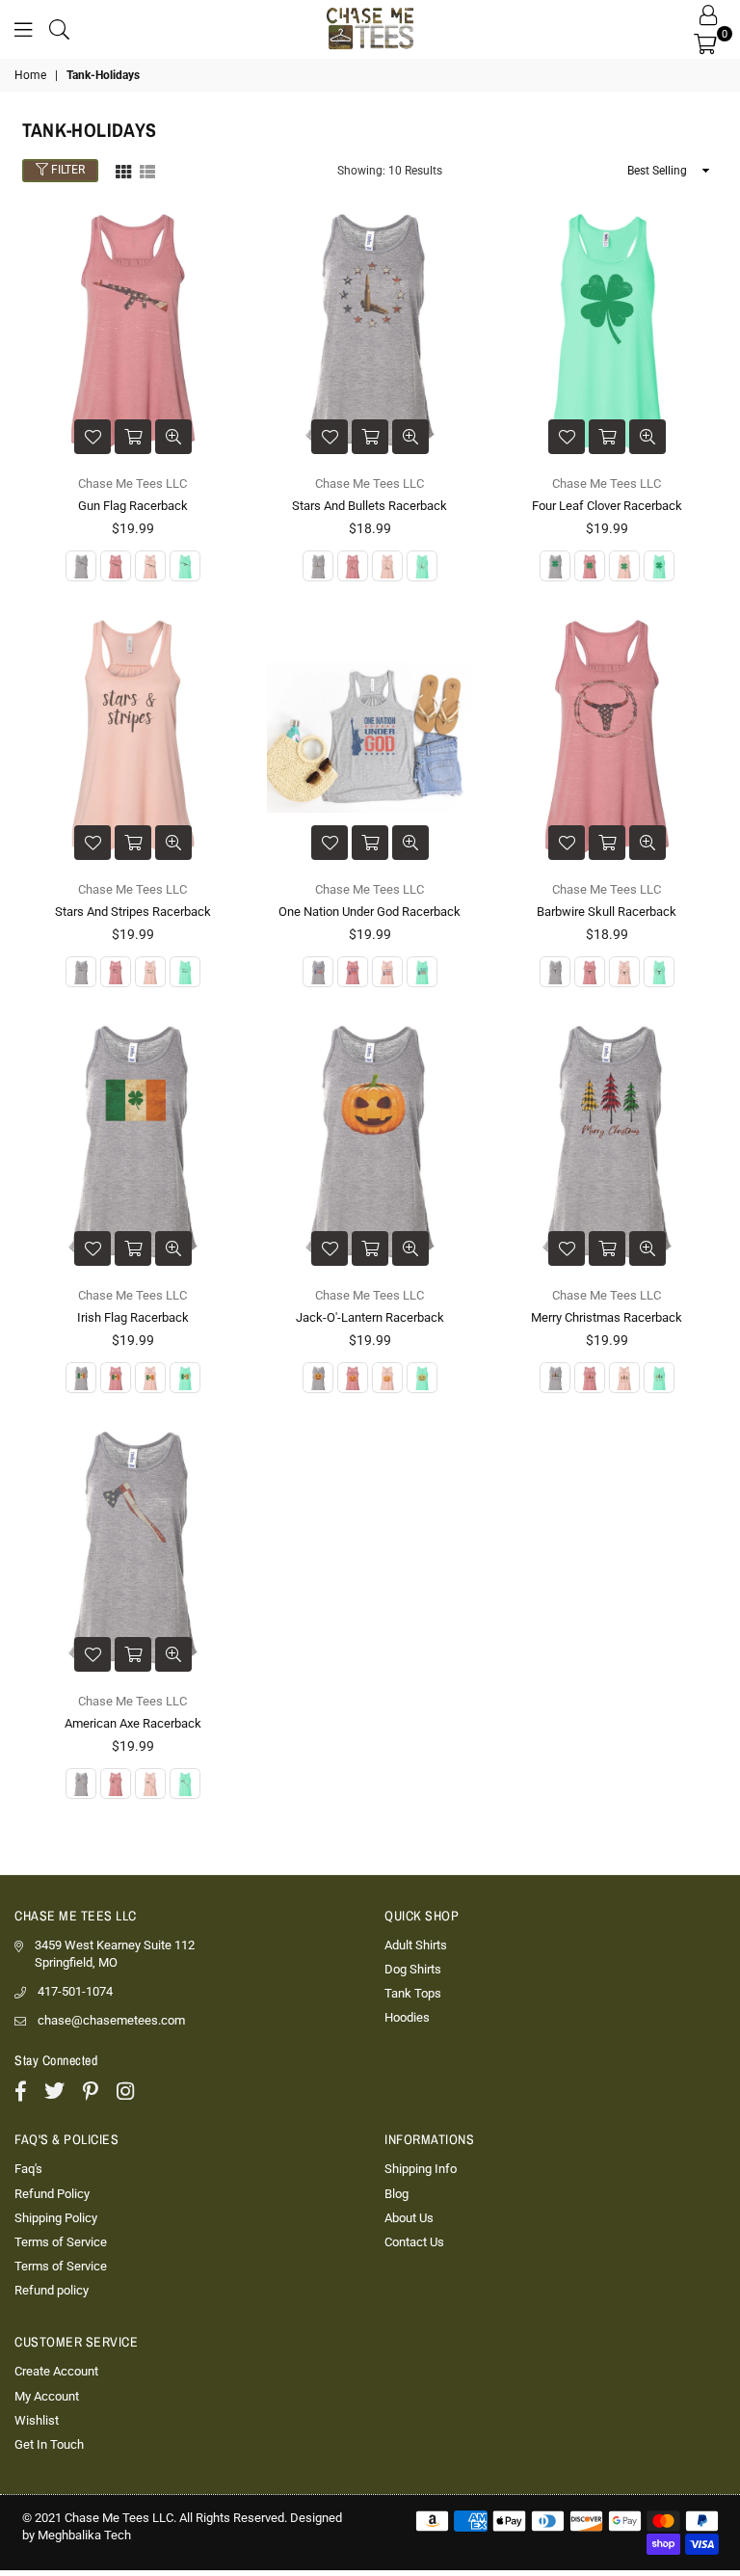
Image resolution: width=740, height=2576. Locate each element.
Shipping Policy (56, 2218)
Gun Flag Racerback (133, 506)
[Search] (59, 29)
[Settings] (708, 14)
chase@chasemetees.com (111, 2020)
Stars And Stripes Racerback (133, 912)
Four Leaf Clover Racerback (607, 506)
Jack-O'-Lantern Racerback (370, 1317)
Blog (396, 2194)
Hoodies (407, 2017)
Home (30, 75)
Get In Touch (49, 2444)
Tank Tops (413, 1993)
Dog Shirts (413, 1969)
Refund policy (52, 2290)
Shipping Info (421, 2169)
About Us (409, 2218)
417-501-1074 (75, 1991)
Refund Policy (52, 2194)
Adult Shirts (416, 1945)
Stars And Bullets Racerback (370, 506)
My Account (47, 2396)
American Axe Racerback (133, 1723)
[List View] (147, 170)
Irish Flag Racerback (133, 1317)
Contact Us (414, 2242)
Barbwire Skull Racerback (607, 912)
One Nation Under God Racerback (370, 912)
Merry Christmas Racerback (607, 1317)
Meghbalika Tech (84, 2535)
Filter (66, 171)
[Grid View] (123, 170)
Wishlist (37, 2420)
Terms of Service (61, 2242)
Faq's (28, 2169)
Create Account (56, 2371)
